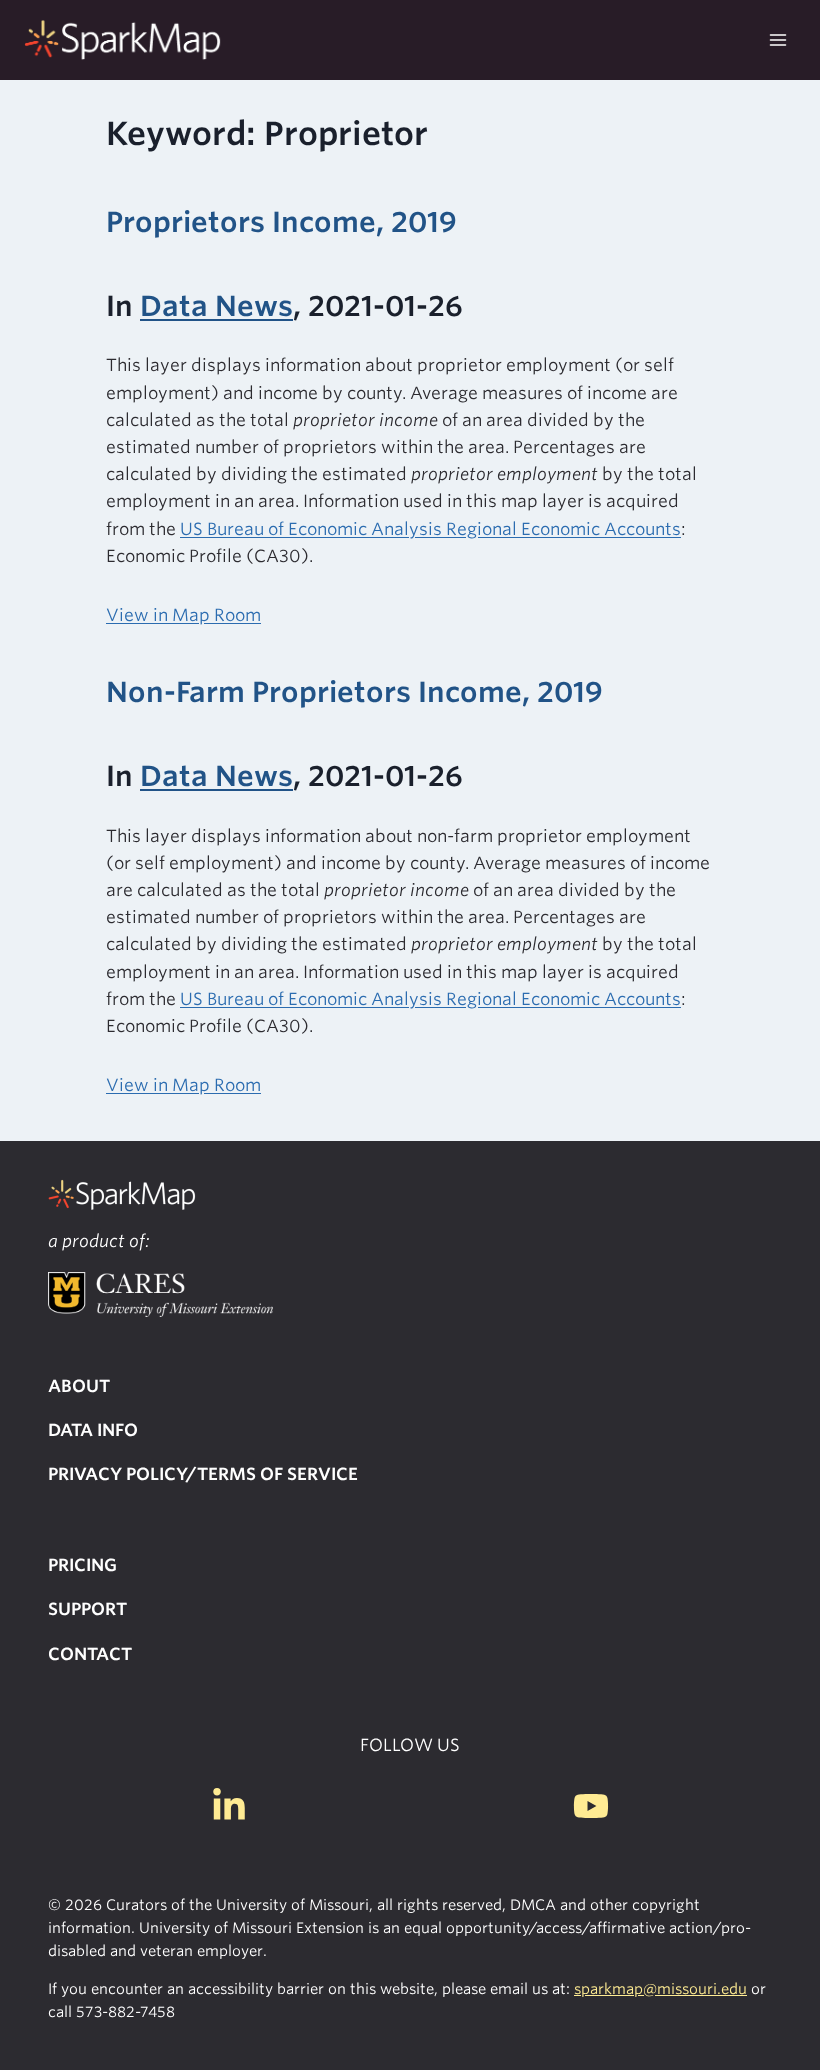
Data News (216, 306)
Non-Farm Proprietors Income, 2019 (354, 692)
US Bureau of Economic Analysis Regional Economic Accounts (430, 529)
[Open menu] (777, 39)
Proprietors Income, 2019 (281, 222)
